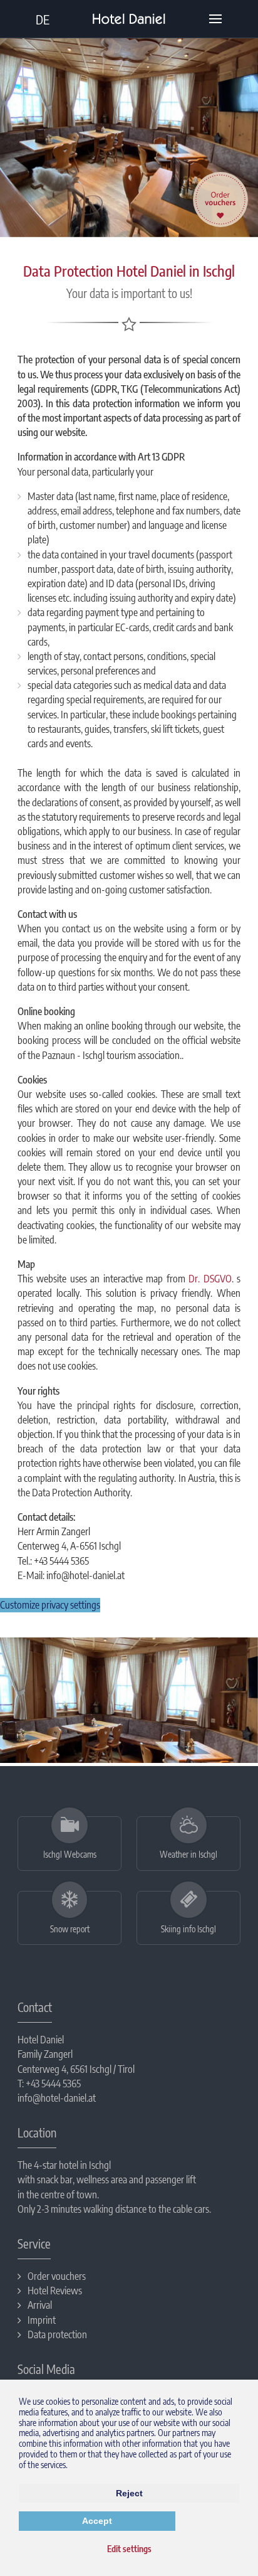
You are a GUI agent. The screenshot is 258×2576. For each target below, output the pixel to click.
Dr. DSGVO (210, 1279)
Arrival (40, 2306)
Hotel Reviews (55, 2291)
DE (43, 19)
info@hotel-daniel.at (57, 2098)
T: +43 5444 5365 (49, 2084)
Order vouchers (57, 2277)
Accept (97, 2521)
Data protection (57, 2335)
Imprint (42, 2321)
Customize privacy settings (50, 1605)
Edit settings (129, 2549)
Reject (129, 2493)
